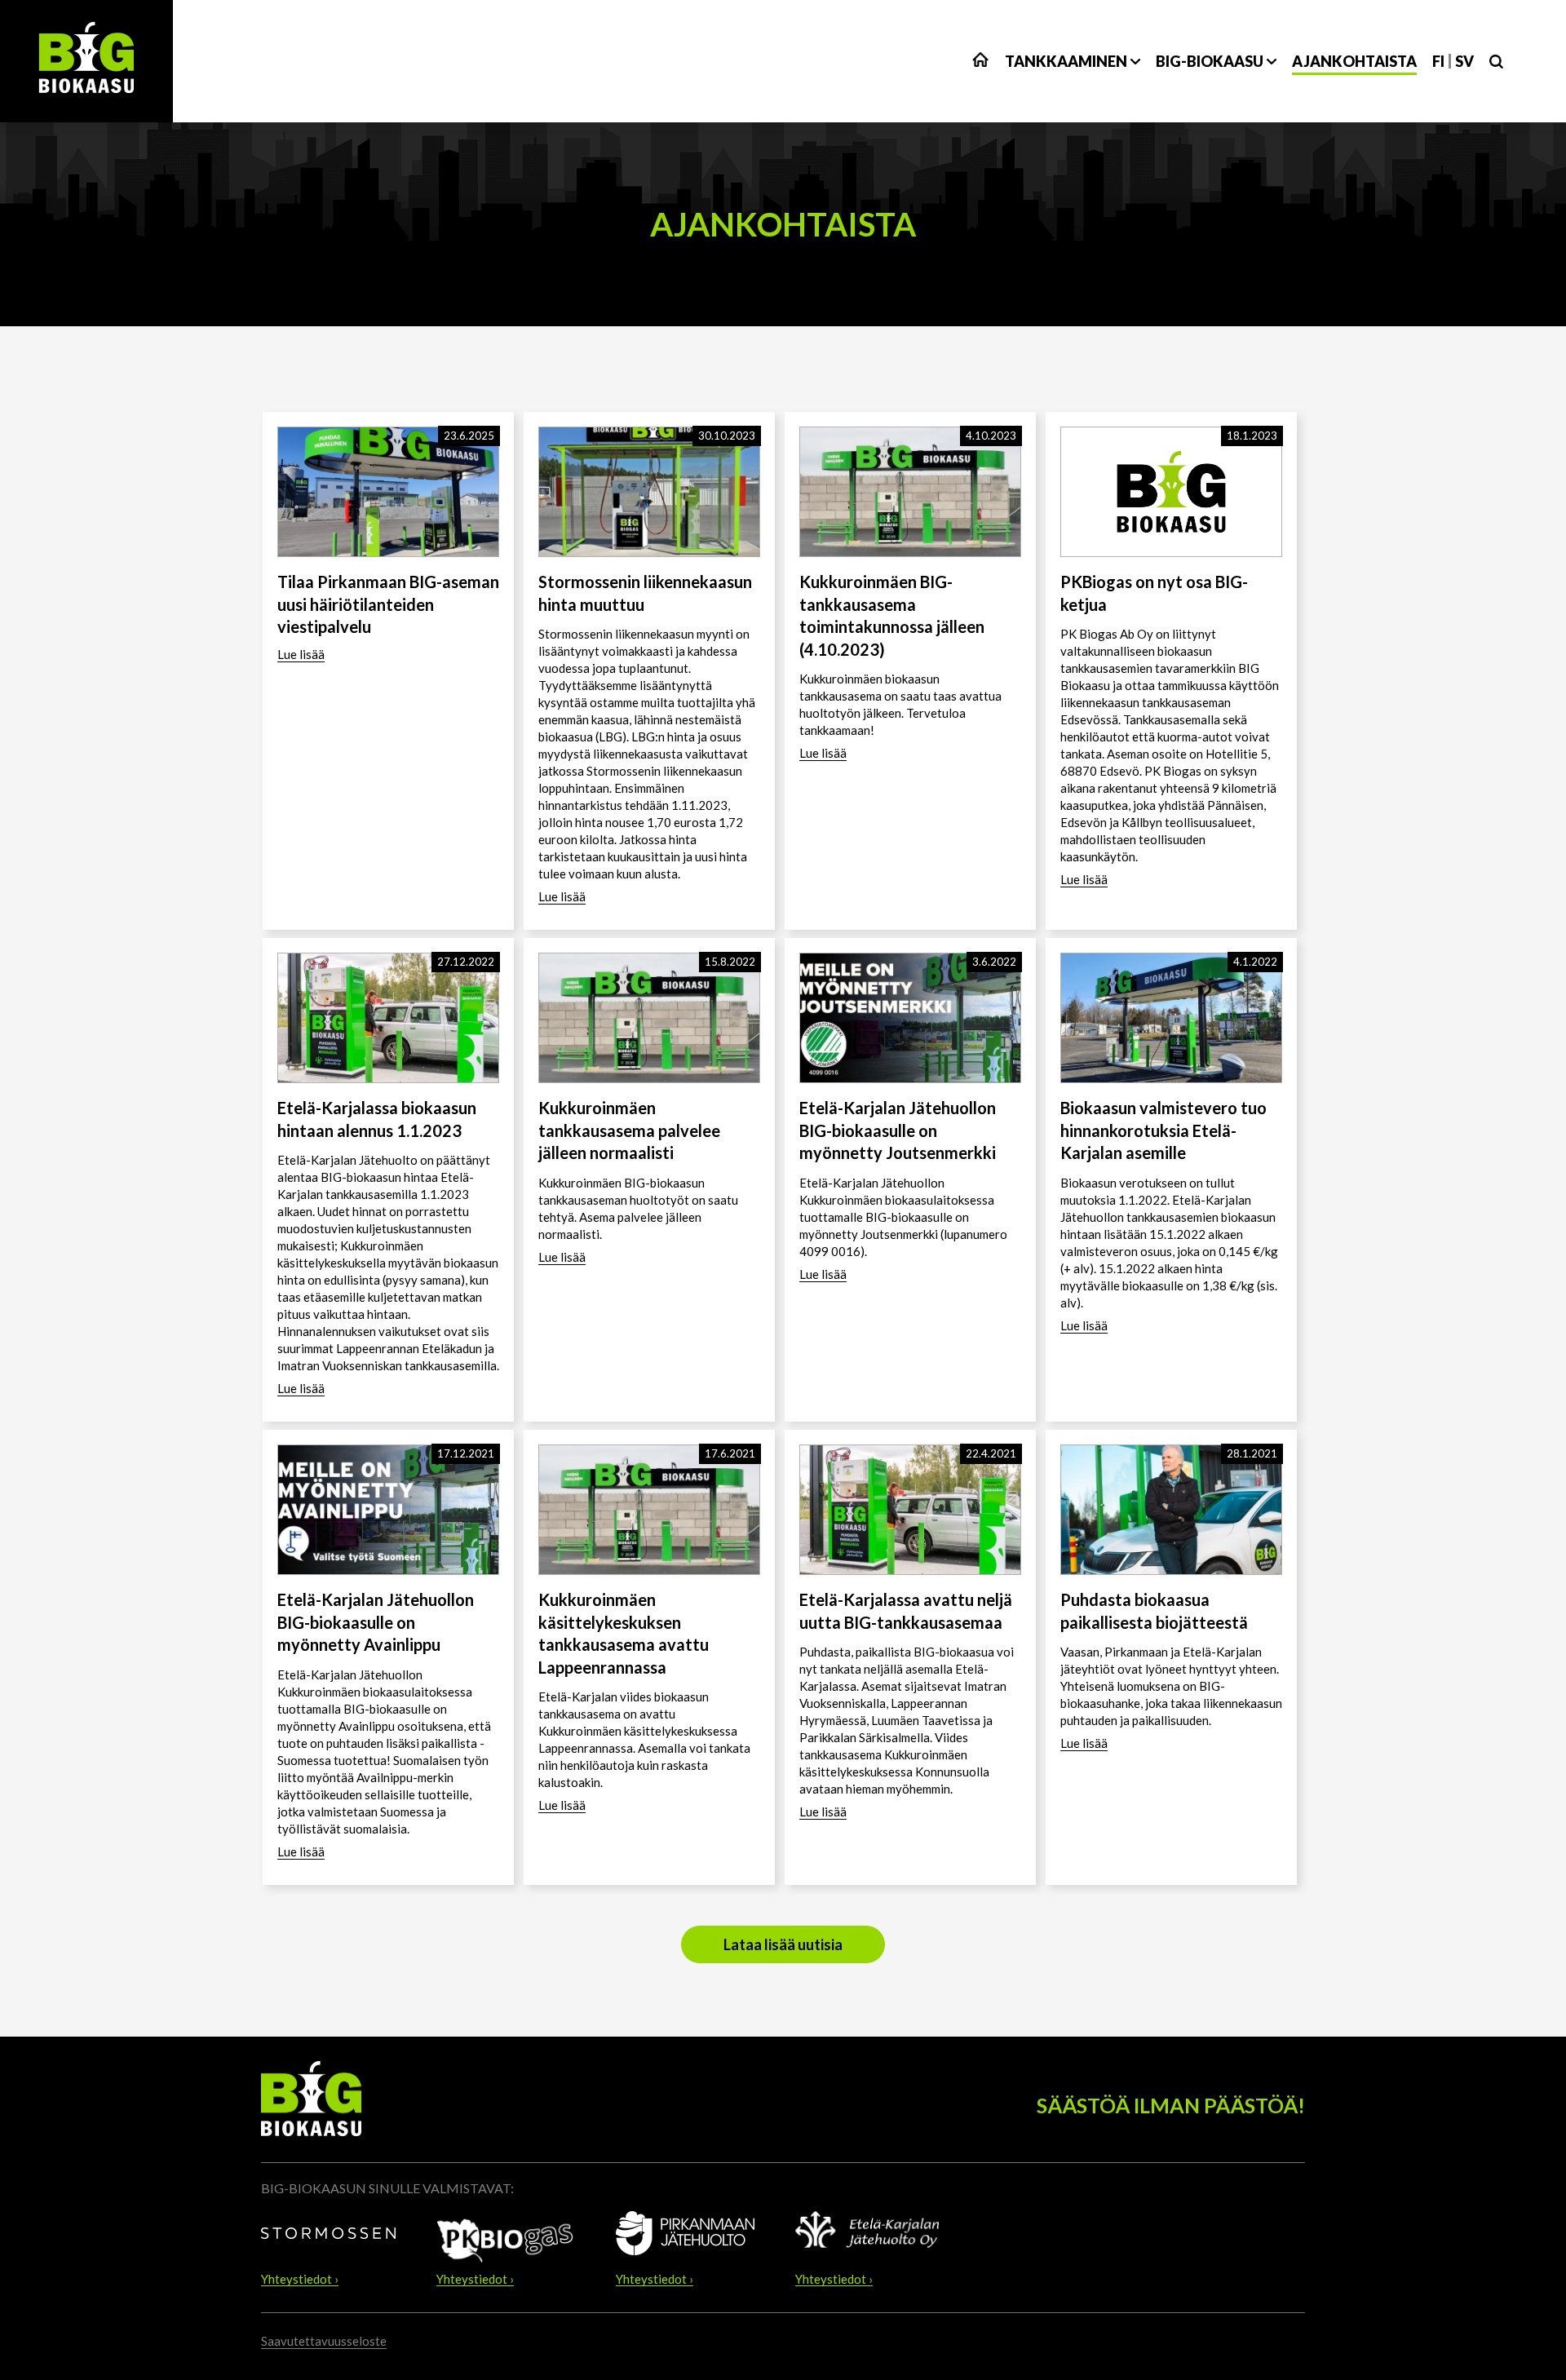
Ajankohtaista (1354, 61)
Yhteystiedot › (300, 2280)
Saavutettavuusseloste (324, 2341)
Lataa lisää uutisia (783, 1944)
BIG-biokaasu (1210, 61)
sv (1464, 61)
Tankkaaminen (1066, 61)
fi (1438, 61)
